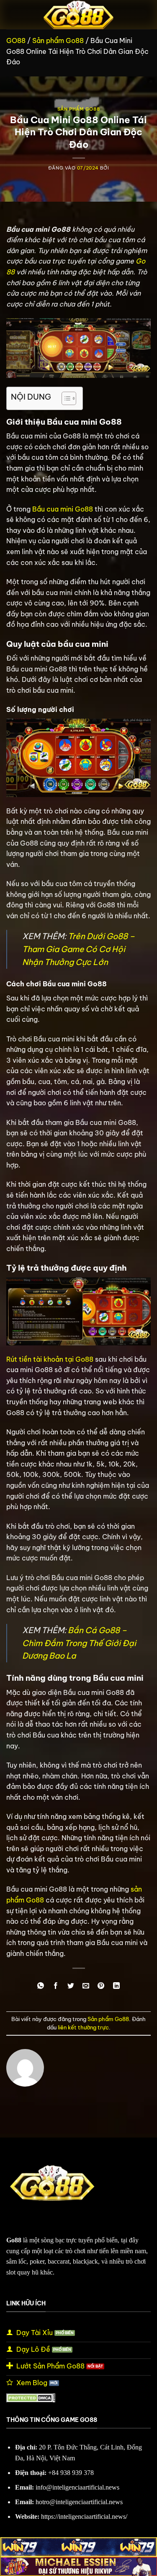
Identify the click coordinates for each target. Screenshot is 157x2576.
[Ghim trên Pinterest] (101, 1986)
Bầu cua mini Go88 (63, 509)
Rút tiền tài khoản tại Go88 (50, 1359)
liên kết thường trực (83, 2027)
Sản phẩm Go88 (58, 41)
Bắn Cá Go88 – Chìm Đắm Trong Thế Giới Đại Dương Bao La (79, 1643)
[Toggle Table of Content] (65, 398)
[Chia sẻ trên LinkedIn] (116, 1986)
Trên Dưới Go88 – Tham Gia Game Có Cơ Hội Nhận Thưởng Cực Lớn (78, 949)
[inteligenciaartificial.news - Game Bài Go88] (79, 15)
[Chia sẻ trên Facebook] (56, 1986)
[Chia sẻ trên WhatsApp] (41, 1986)
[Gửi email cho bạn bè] (86, 1986)
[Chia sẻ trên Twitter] (71, 1986)
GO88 (16, 41)
